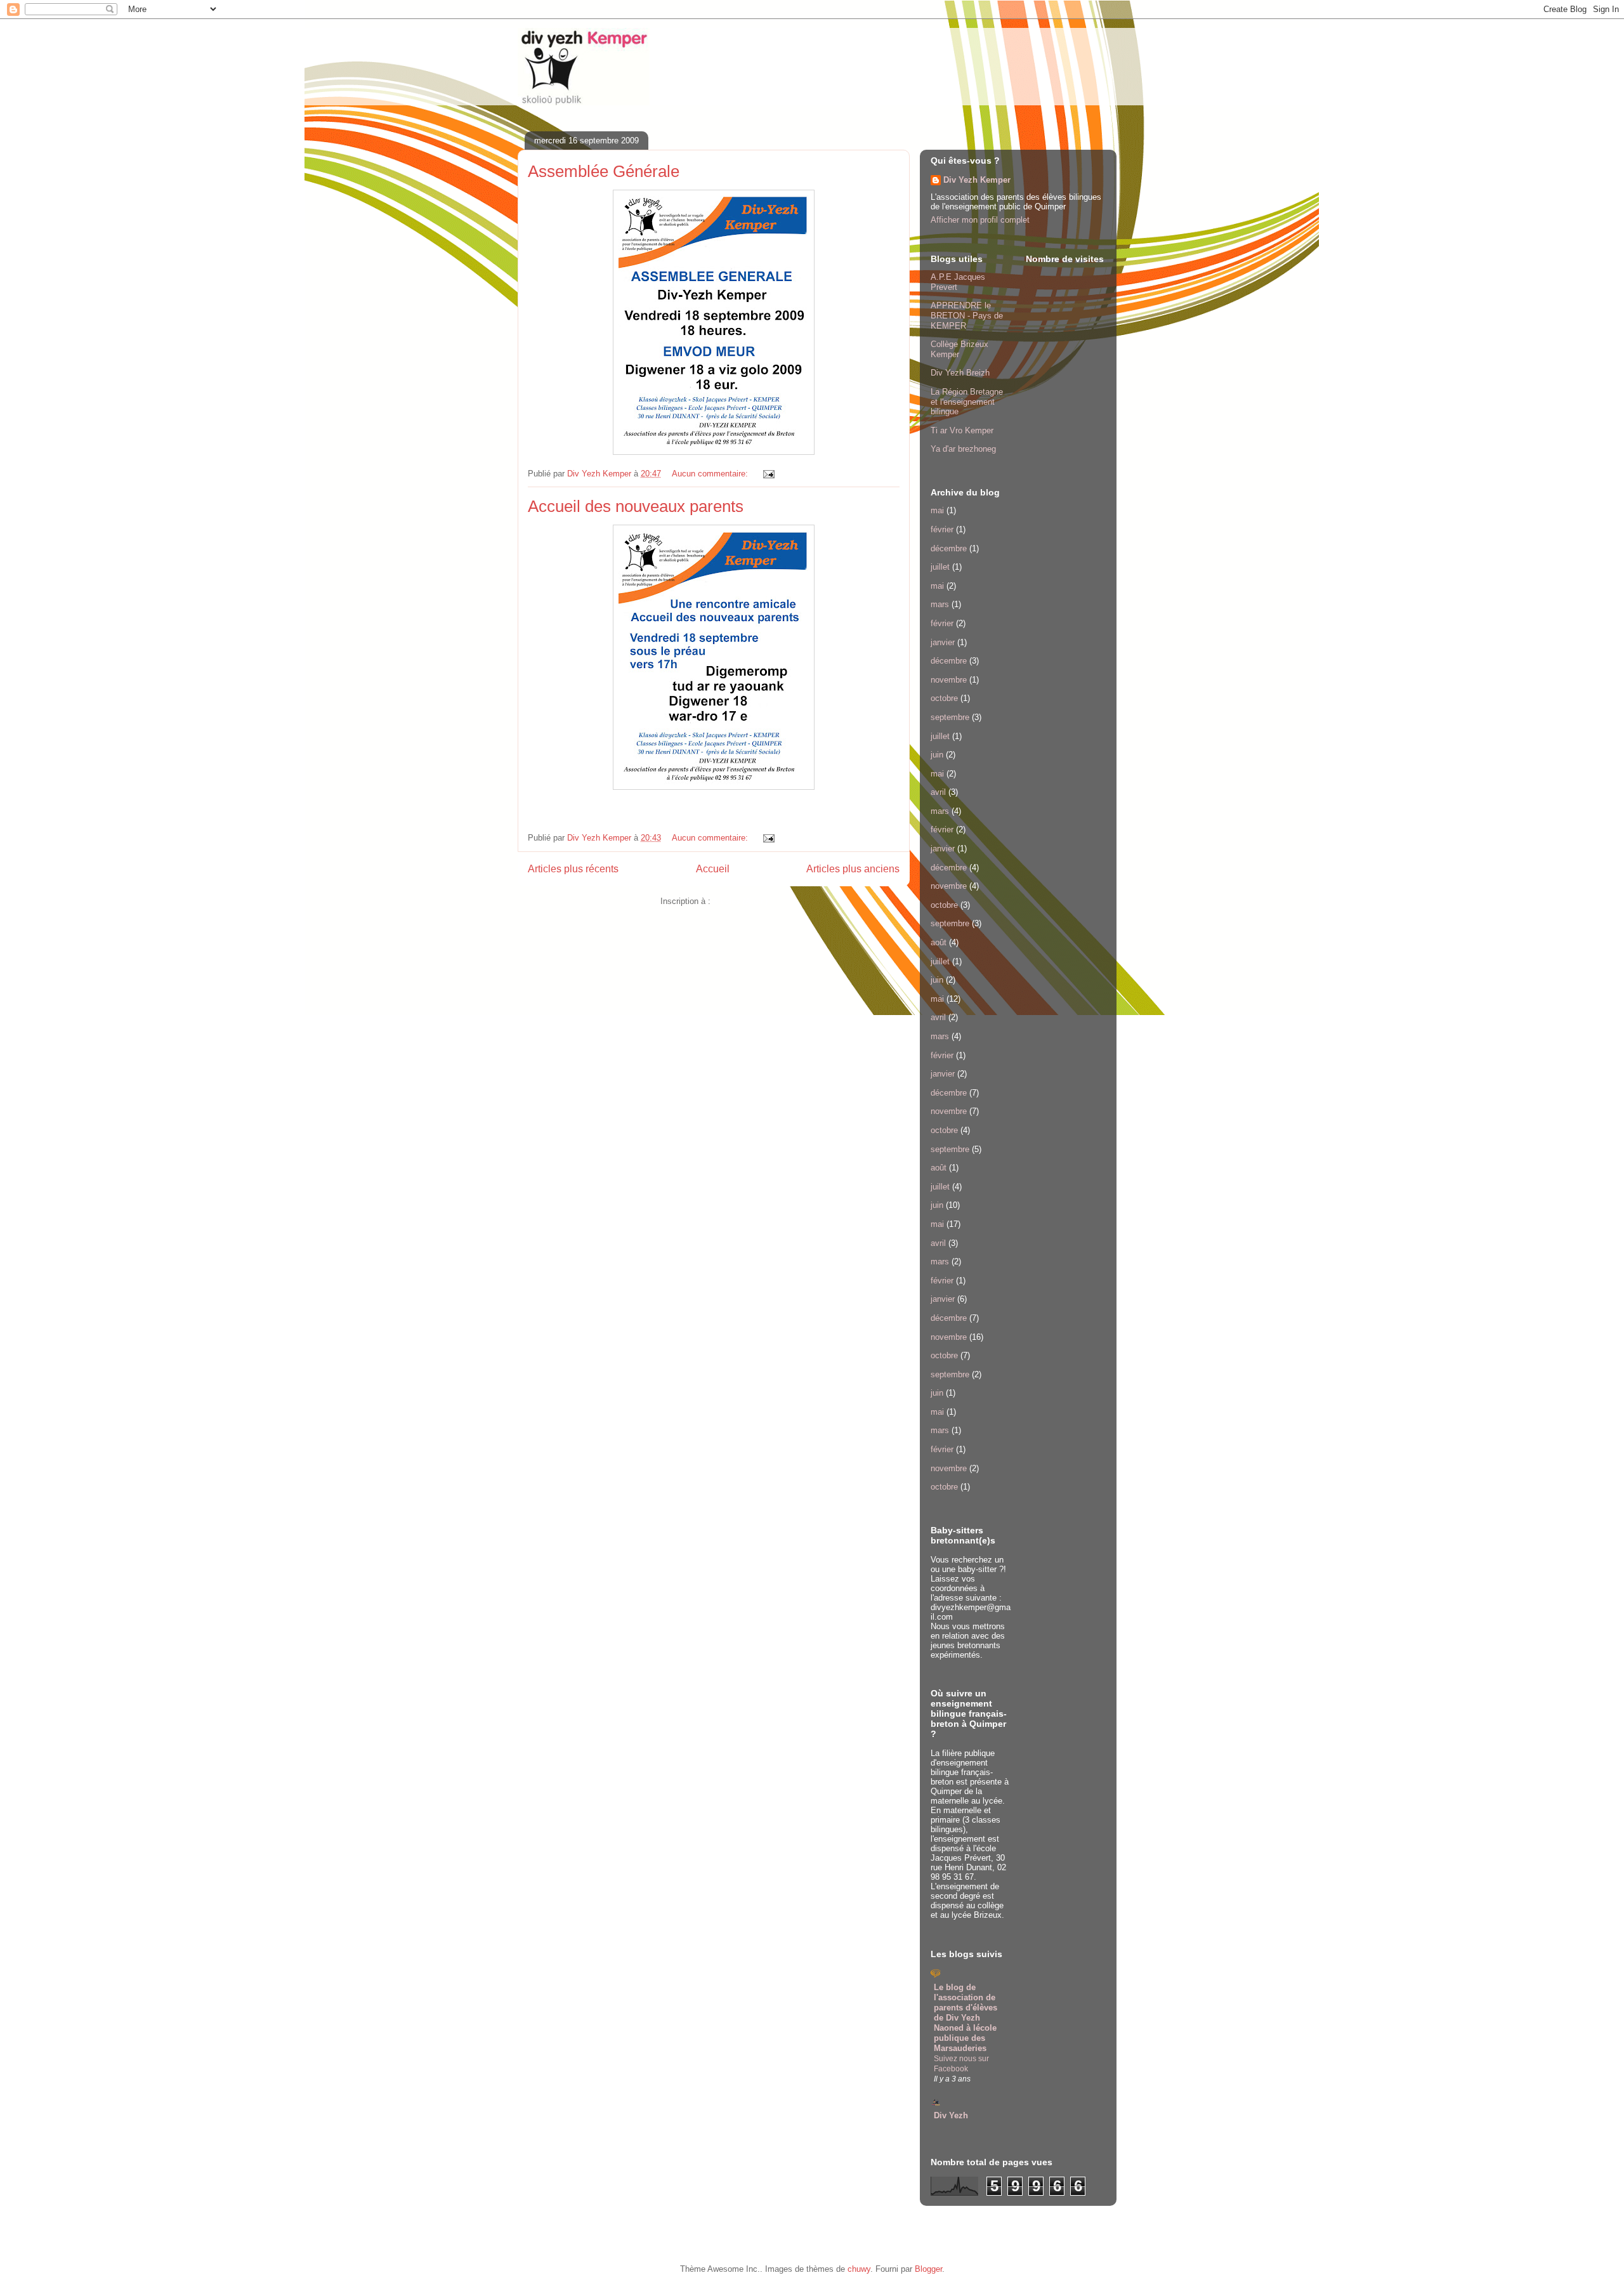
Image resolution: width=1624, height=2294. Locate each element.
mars (940, 604)
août (939, 942)
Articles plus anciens (853, 869)
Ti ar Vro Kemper (962, 430)
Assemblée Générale (604, 171)
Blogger (928, 2269)
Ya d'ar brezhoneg (963, 449)
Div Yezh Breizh (960, 373)
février (942, 529)
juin (937, 755)
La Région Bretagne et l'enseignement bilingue (967, 402)
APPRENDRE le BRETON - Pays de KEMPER (967, 315)
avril (938, 792)
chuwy (859, 2269)
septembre (950, 717)
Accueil (713, 869)
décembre (949, 548)
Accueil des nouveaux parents (636, 506)
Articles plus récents (573, 869)
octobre (944, 698)
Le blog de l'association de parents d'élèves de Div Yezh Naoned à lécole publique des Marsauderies (966, 2018)
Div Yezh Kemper (977, 180)
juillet (940, 567)
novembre (949, 680)
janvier (943, 642)
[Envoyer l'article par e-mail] (768, 474)
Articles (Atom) (740, 901)
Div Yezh (951, 2115)
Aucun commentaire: (711, 474)
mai (937, 510)
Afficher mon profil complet (980, 220)
